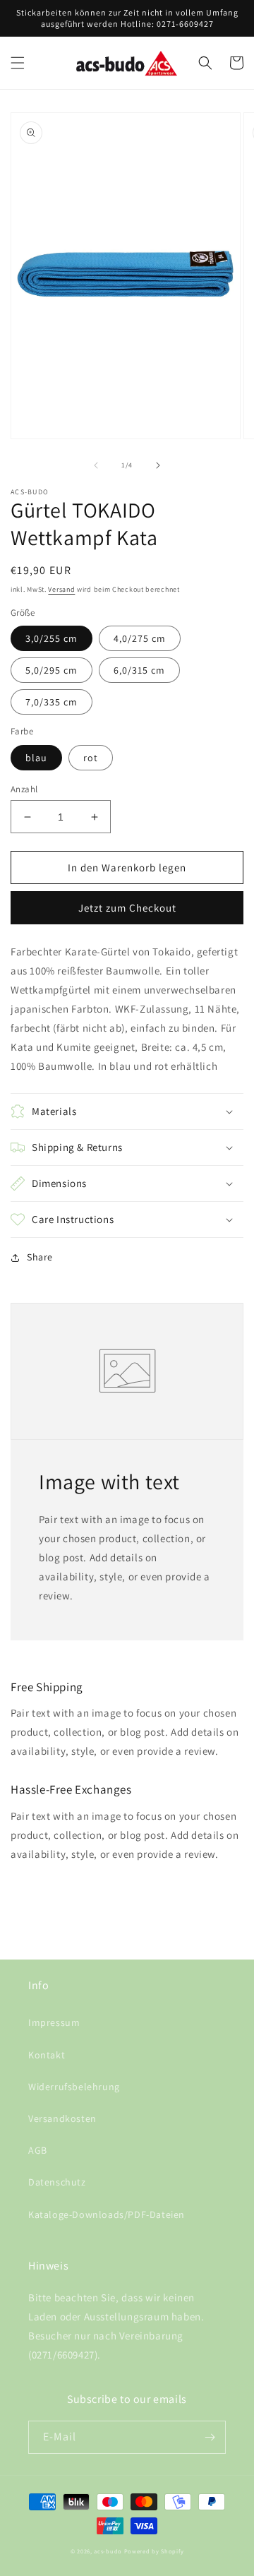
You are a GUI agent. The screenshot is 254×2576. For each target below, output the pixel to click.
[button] (18, 63)
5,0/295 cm (52, 670)
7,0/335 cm (52, 702)
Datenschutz (57, 2182)
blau (36, 758)
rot (91, 758)
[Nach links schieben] (96, 465)
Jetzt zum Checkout (127, 908)
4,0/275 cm (140, 638)
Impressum (54, 2022)
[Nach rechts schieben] (158, 465)
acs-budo (108, 2551)
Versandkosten (62, 2118)
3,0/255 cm (52, 638)
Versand (61, 589)
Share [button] (40, 1257)
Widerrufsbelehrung (74, 2087)
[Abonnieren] (210, 2437)
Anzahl (24, 789)
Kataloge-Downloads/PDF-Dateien (107, 2214)
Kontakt (47, 2055)
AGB (38, 2150)
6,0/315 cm (139, 670)
